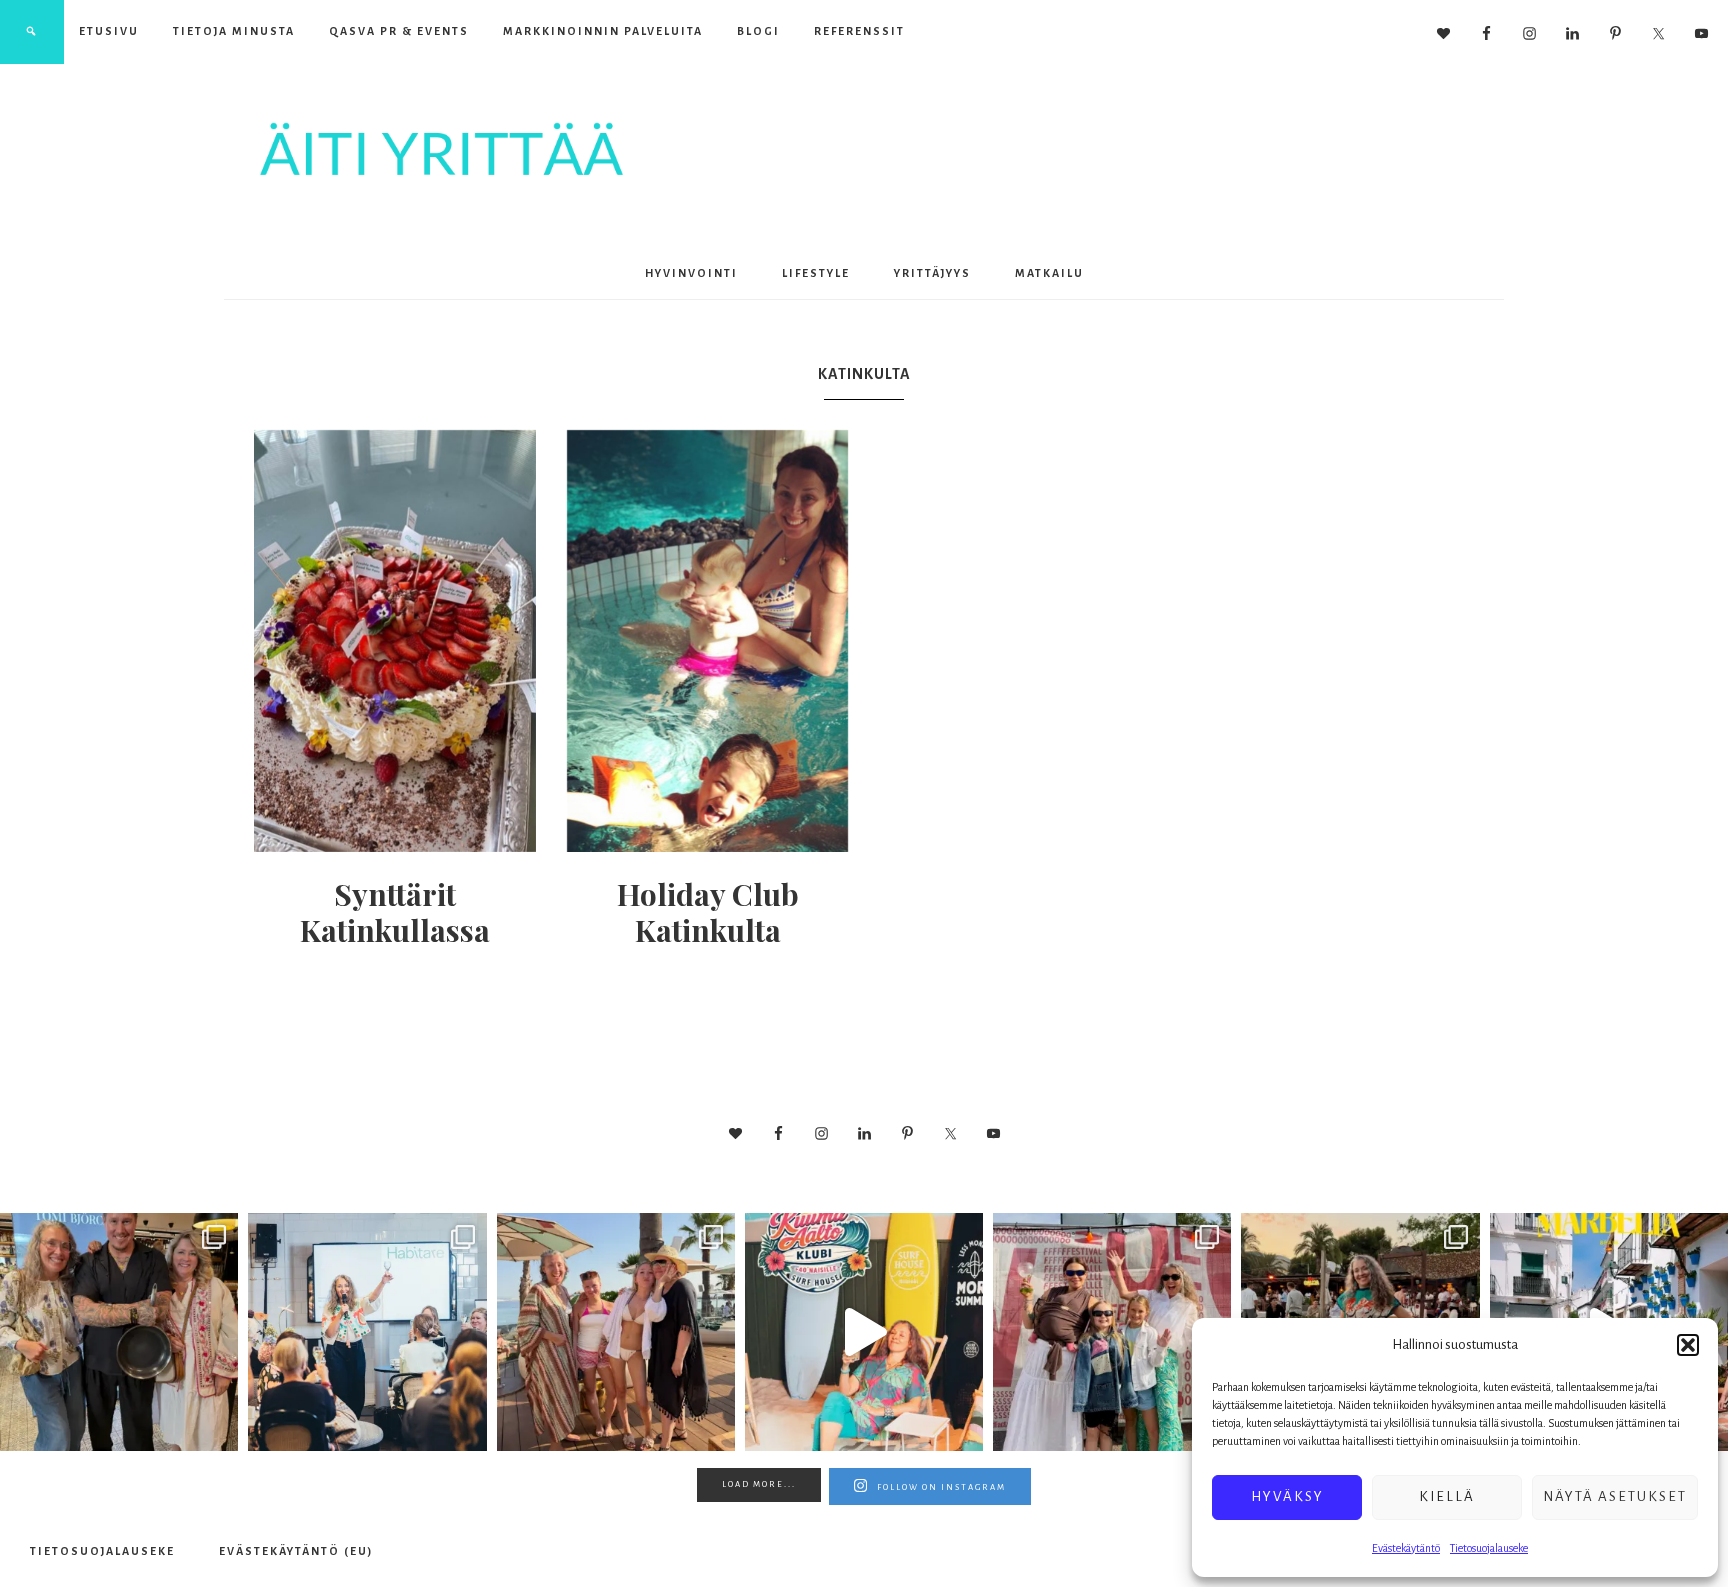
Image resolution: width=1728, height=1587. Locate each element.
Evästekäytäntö (1406, 1548)
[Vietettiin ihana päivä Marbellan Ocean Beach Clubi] (616, 1332)
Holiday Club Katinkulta (708, 912)
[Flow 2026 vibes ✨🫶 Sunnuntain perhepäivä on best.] (1112, 1332)
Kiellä (1447, 1496)
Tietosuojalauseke (1489, 1548)
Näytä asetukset (1615, 1496)
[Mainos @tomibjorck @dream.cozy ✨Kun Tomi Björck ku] (119, 1332)
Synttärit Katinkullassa (395, 912)
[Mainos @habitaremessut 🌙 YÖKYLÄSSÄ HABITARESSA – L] (367, 1332)
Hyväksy (1287, 1496)
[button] (1688, 1345)
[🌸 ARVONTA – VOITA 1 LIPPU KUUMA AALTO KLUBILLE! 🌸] (864, 1332)
